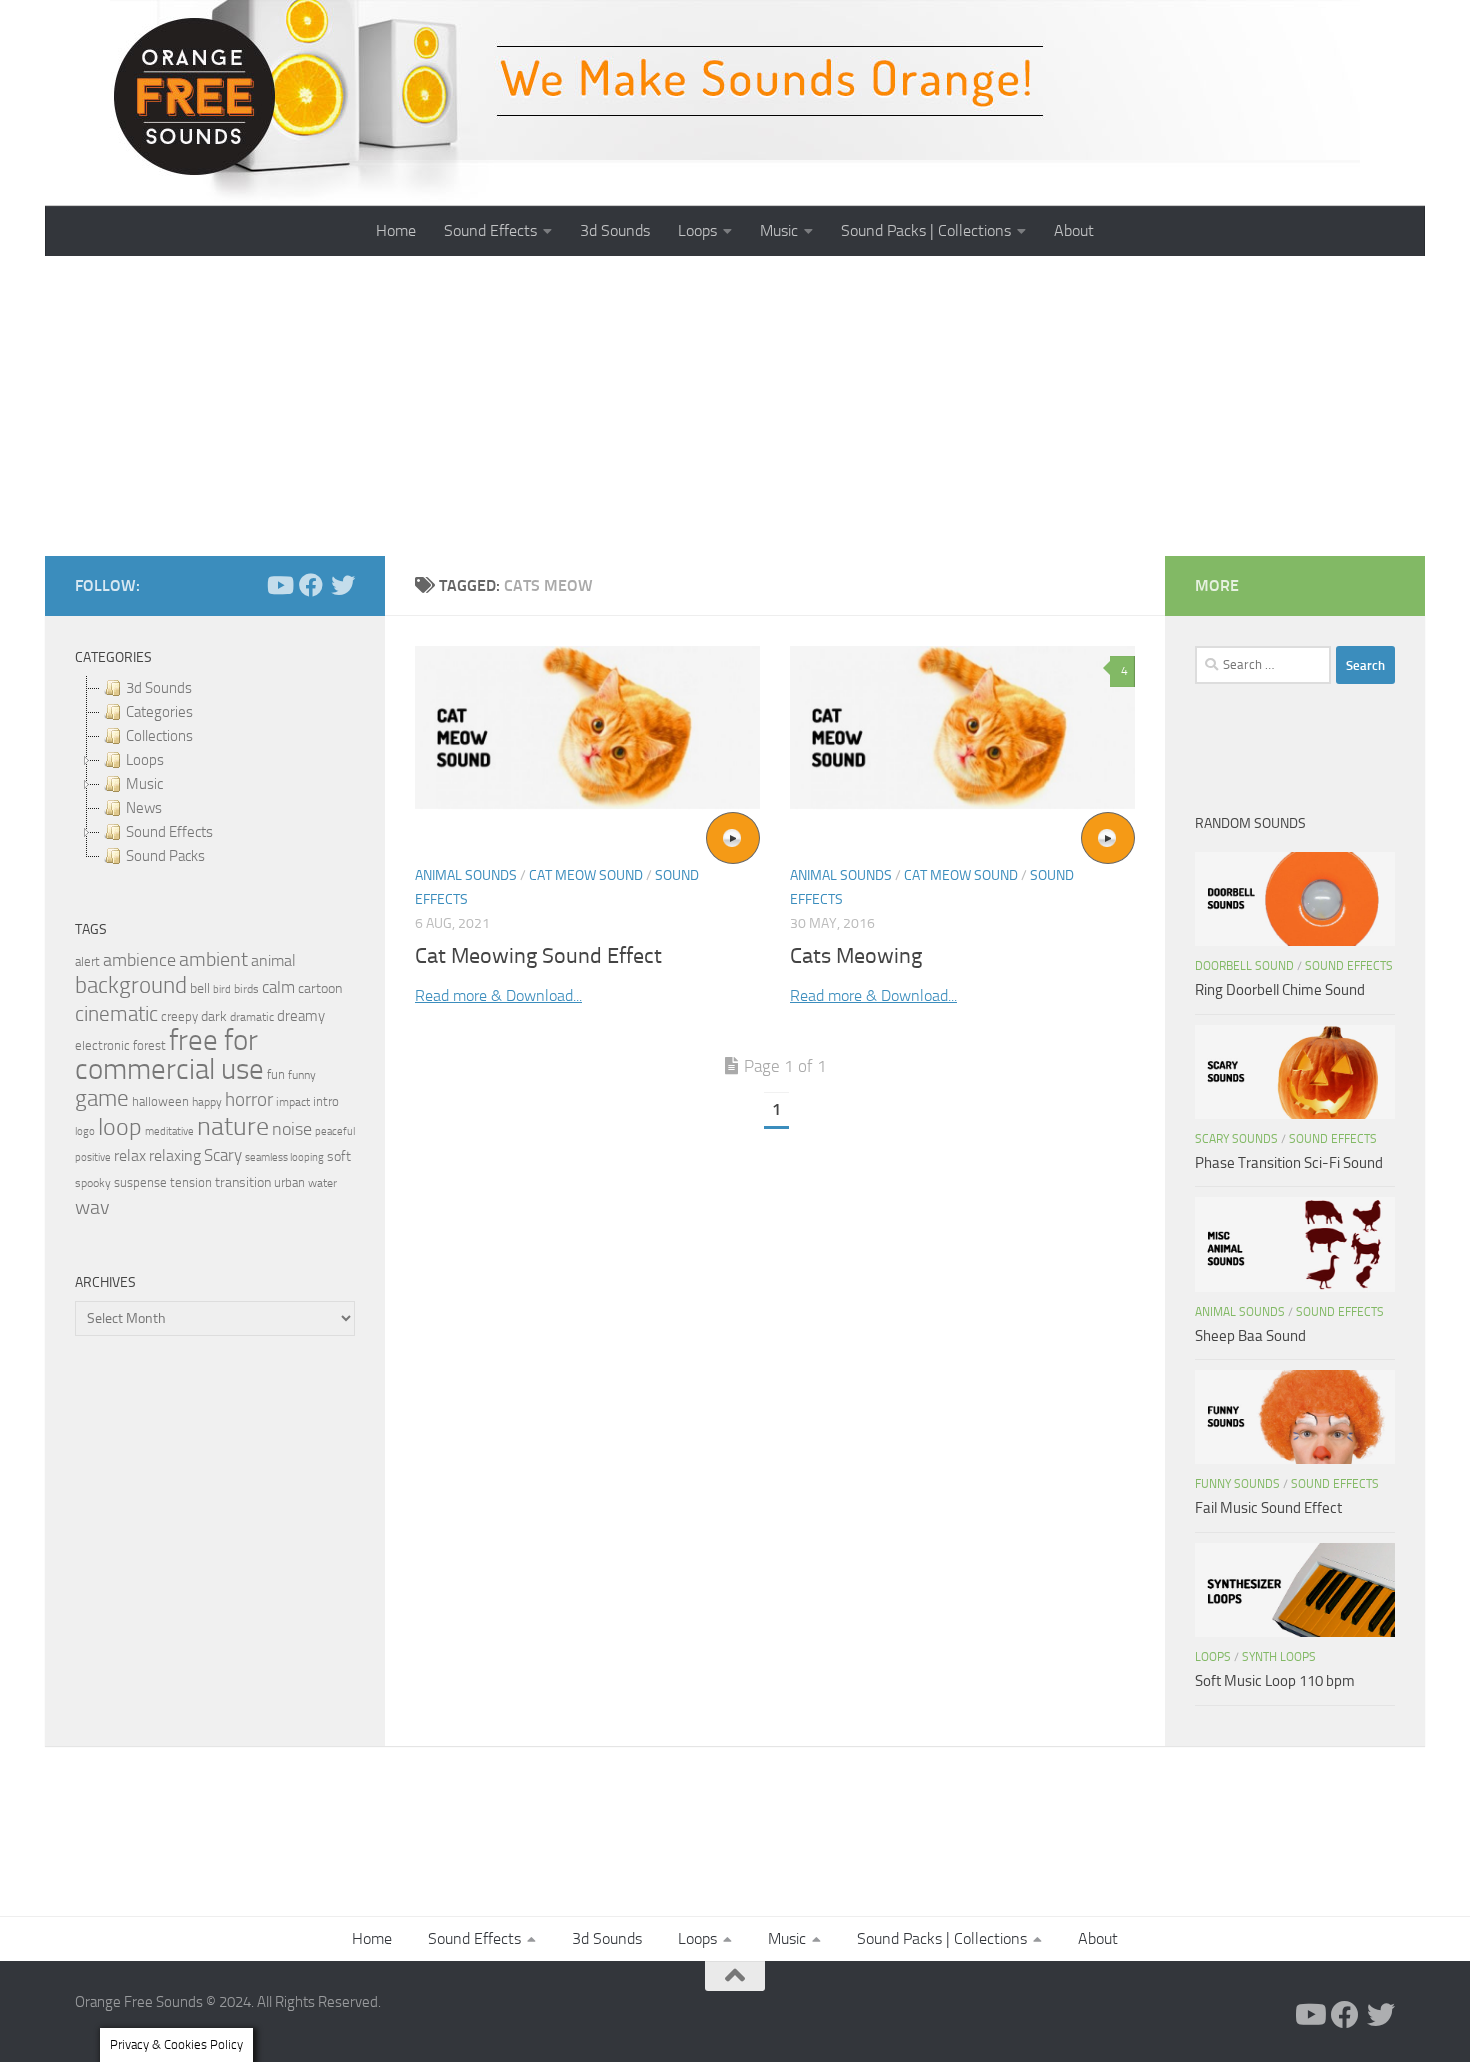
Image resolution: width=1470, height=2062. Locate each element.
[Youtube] (279, 585)
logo (85, 1131)
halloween (160, 1101)
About (1074, 230)
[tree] (215, 772)
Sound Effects (490, 230)
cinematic (116, 1014)
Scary (223, 1155)
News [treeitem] (144, 808)
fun (276, 1074)
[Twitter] (343, 585)
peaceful (335, 1131)
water (322, 1183)
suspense (140, 1182)
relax (130, 1155)
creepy (179, 1016)
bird (222, 989)
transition (243, 1182)
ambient (213, 959)
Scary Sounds (1236, 1139)
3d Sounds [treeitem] (159, 688)
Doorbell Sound (1244, 966)
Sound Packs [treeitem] (165, 856)
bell (200, 988)
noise (292, 1129)
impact (293, 1102)
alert (87, 961)
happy (207, 1102)
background (131, 985)
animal (273, 960)
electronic (102, 1045)
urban (289, 1182)
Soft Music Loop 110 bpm (1275, 1681)
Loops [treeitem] (145, 760)
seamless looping (284, 1157)
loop (120, 1126)
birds (246, 989)
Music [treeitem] (144, 784)
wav (92, 1207)
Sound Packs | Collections (926, 230)
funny (302, 1075)
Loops (697, 230)
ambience (139, 960)
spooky (93, 1183)
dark (214, 1016)
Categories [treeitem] (159, 712)
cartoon (320, 988)
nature (233, 1126)
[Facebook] (311, 585)
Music (779, 230)
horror (249, 1100)
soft (339, 1156)
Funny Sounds (1237, 1484)
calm (278, 987)
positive (93, 1157)
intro (326, 1101)
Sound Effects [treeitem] (169, 832)
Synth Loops (1279, 1657)
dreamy (301, 1016)
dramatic (252, 1017)
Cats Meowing (856, 956)
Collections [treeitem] (159, 736)
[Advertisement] (735, 406)
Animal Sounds (466, 875)
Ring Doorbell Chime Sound (1280, 990)
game (102, 1098)
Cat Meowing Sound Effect (538, 956)
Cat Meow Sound (586, 875)
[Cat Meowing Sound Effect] (587, 727)
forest (149, 1045)
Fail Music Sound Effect (1268, 1508)
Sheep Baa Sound (1250, 1336)
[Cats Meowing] (962, 727)
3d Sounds (615, 230)
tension (191, 1182)
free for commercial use (169, 1055)
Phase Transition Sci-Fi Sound (1289, 1163)
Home (396, 230)
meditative (169, 1131)
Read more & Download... (498, 995)
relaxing (175, 1156)
